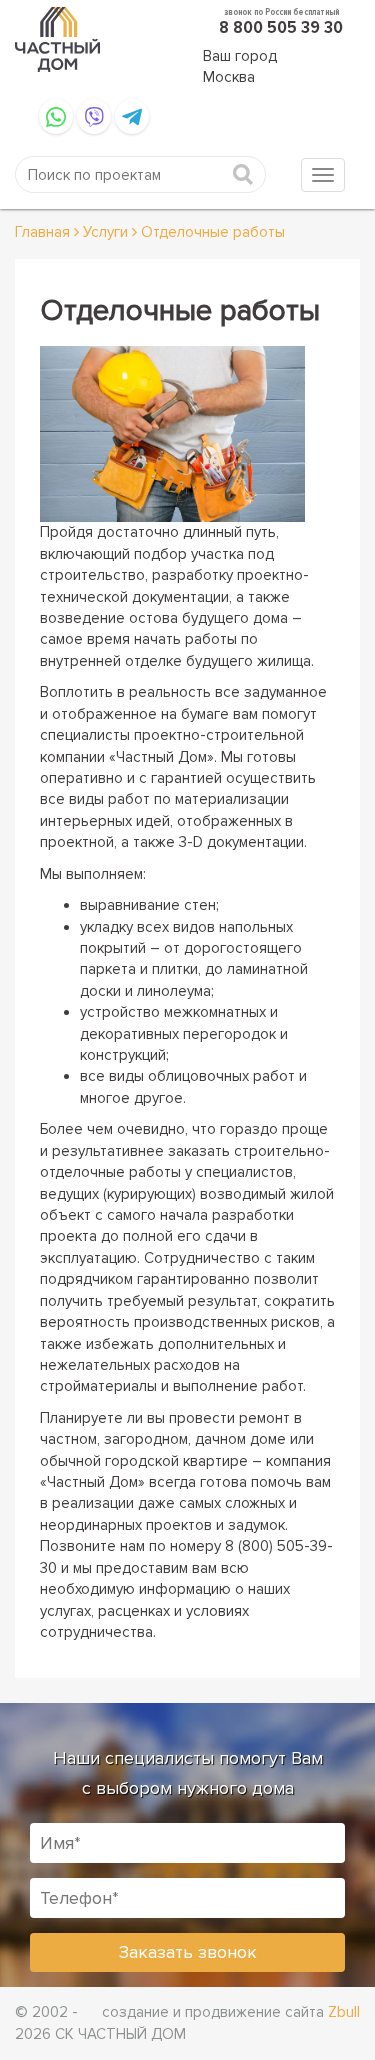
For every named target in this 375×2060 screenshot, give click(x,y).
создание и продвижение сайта (231, 2012)
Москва (229, 77)
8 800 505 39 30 (281, 27)
